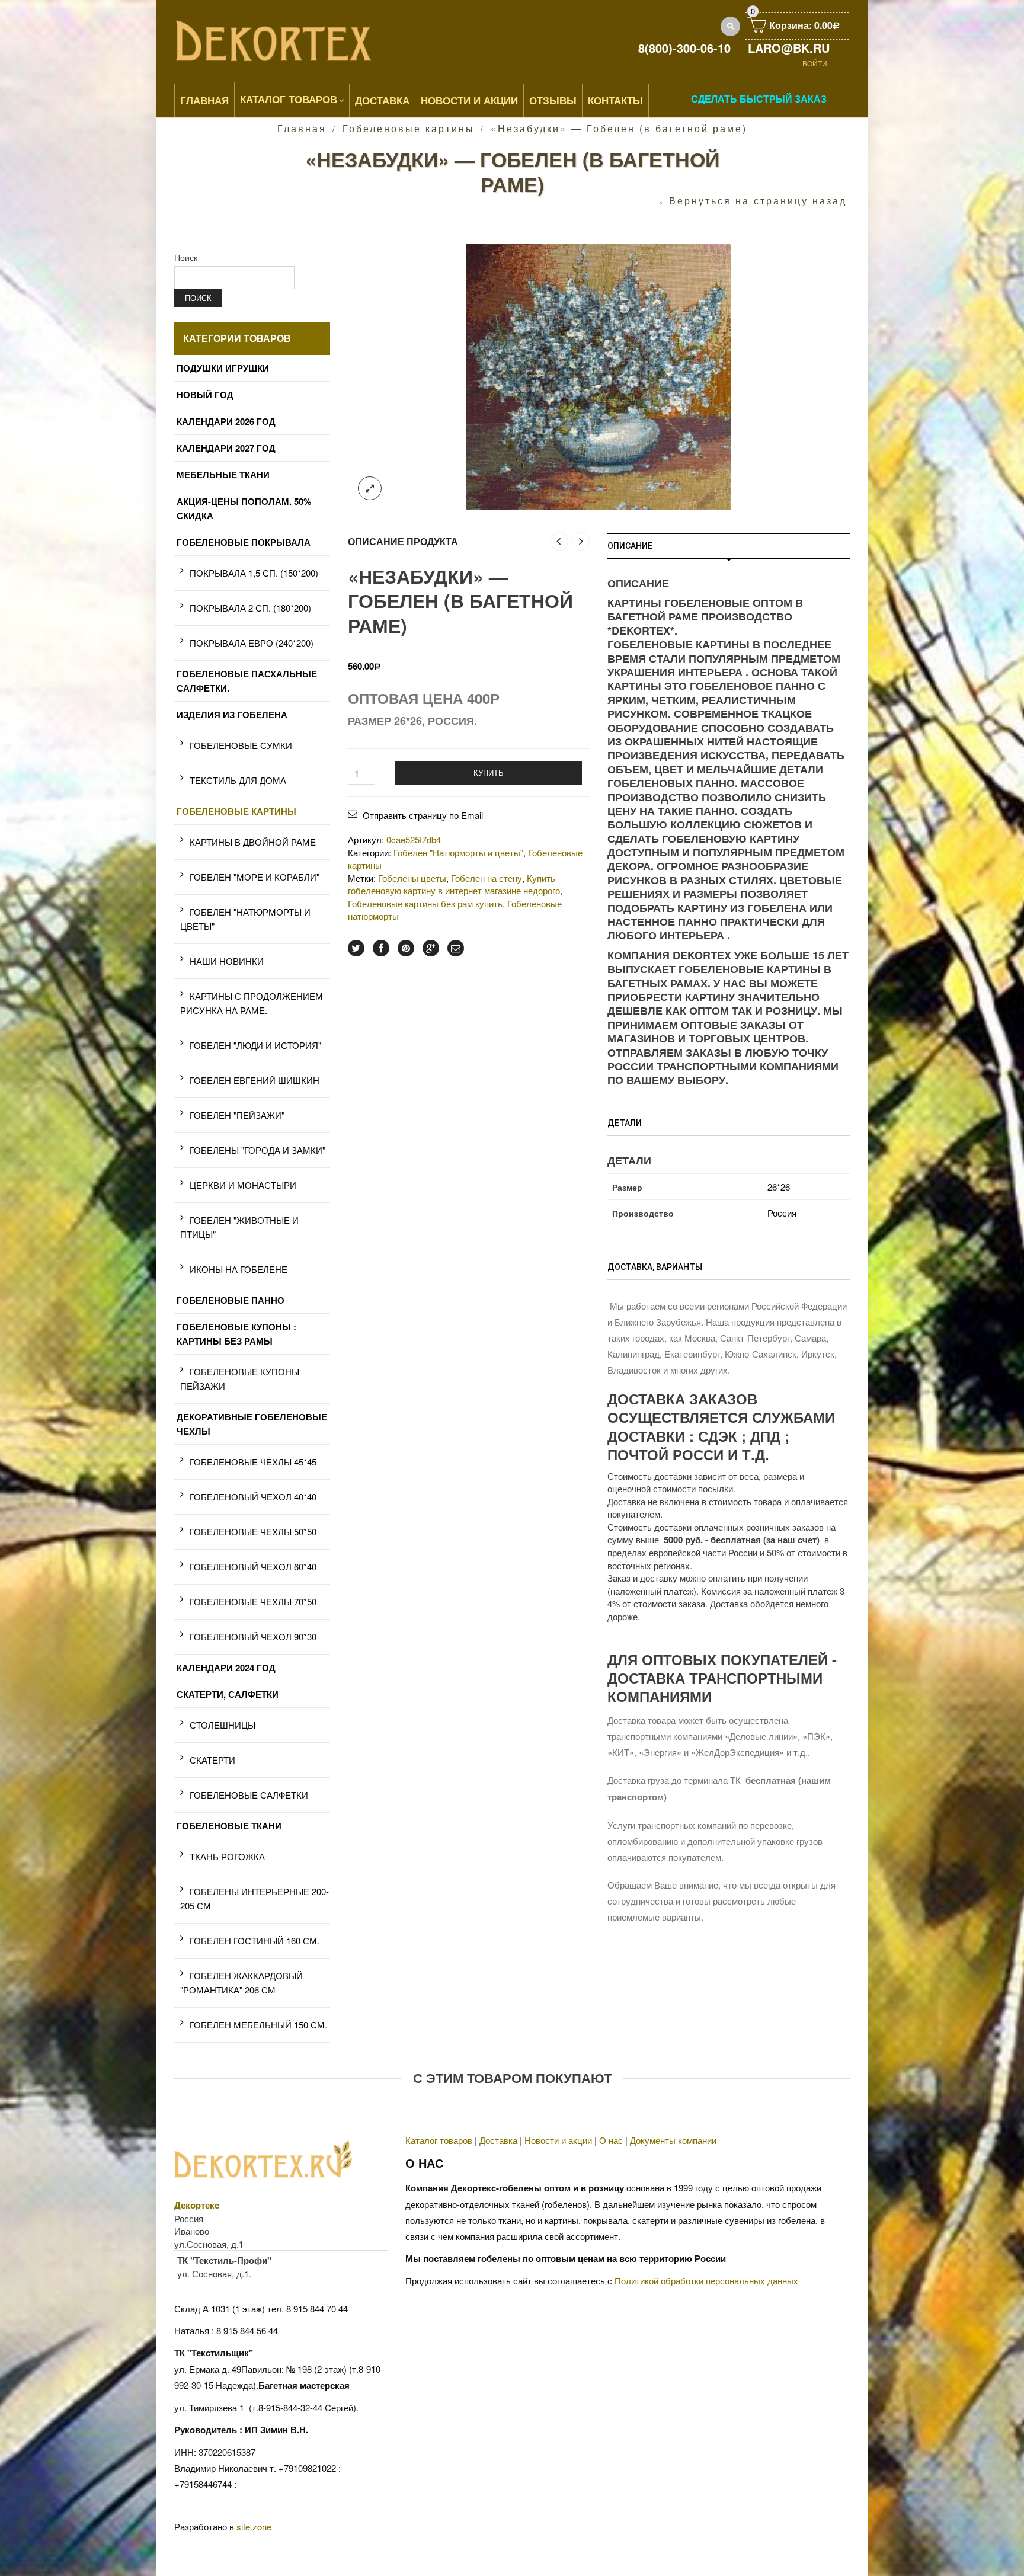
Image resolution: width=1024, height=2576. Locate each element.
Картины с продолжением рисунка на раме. (252, 1003)
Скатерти (212, 1760)
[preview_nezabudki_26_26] (599, 375)
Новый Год (205, 395)
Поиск (186, 257)
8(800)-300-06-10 (684, 48)
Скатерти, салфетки (228, 1694)
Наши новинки (227, 961)
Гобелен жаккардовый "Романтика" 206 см (241, 1983)
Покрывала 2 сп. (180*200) (250, 608)
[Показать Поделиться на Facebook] (381, 948)
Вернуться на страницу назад (758, 201)
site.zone (254, 2527)
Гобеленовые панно (231, 1300)
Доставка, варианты (655, 1267)
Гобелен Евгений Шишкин (255, 1080)
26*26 (779, 1187)
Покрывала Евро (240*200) (252, 643)
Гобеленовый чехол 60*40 (253, 1567)
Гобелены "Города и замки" (257, 1150)
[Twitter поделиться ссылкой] (356, 948)
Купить (489, 772)
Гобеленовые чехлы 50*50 (253, 1532)
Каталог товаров (289, 99)
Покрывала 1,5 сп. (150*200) (254, 573)
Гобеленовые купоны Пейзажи (240, 1379)
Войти (815, 63)
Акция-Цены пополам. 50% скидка (244, 508)
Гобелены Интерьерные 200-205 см (255, 1898)
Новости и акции (558, 2140)
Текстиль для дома (238, 780)
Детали (625, 1123)
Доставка (382, 100)
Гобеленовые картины (409, 128)
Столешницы (223, 1725)
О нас (611, 2140)
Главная (204, 100)
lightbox (370, 488)
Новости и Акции (469, 100)
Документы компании (673, 2140)
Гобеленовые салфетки (249, 1795)
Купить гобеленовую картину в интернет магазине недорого (454, 884)
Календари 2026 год (226, 421)
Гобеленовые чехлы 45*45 (253, 1462)
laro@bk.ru (789, 48)
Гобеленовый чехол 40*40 (253, 1497)
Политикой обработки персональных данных (706, 2281)
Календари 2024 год (226, 1668)
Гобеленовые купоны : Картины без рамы (236, 1334)
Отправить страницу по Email (423, 815)
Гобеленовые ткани (229, 1826)
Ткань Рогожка (227, 1856)
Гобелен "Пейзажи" (237, 1115)
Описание (630, 546)
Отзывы (553, 100)
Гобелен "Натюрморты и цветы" (458, 852)
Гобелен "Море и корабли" (255, 877)
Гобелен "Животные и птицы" (239, 1227)
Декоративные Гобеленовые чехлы (252, 1424)
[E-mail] (456, 948)
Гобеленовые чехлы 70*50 (253, 1601)
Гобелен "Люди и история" (255, 1045)
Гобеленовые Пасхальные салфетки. (247, 681)
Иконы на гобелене (239, 1269)
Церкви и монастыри (243, 1185)
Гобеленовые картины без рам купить (425, 903)
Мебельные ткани (223, 475)
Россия (782, 1213)
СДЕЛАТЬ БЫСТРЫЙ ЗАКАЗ (759, 99)
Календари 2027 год (226, 448)
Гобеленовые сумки (241, 745)
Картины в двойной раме (253, 842)
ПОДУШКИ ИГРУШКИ (223, 368)
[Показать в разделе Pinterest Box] (406, 948)
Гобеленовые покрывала (244, 542)
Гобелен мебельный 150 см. (258, 2025)
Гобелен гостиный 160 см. (255, 1940)
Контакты (615, 100)
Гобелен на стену (487, 878)
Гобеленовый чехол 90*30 (253, 1636)
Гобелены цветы (412, 878)
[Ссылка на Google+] (431, 948)
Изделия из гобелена (232, 715)
